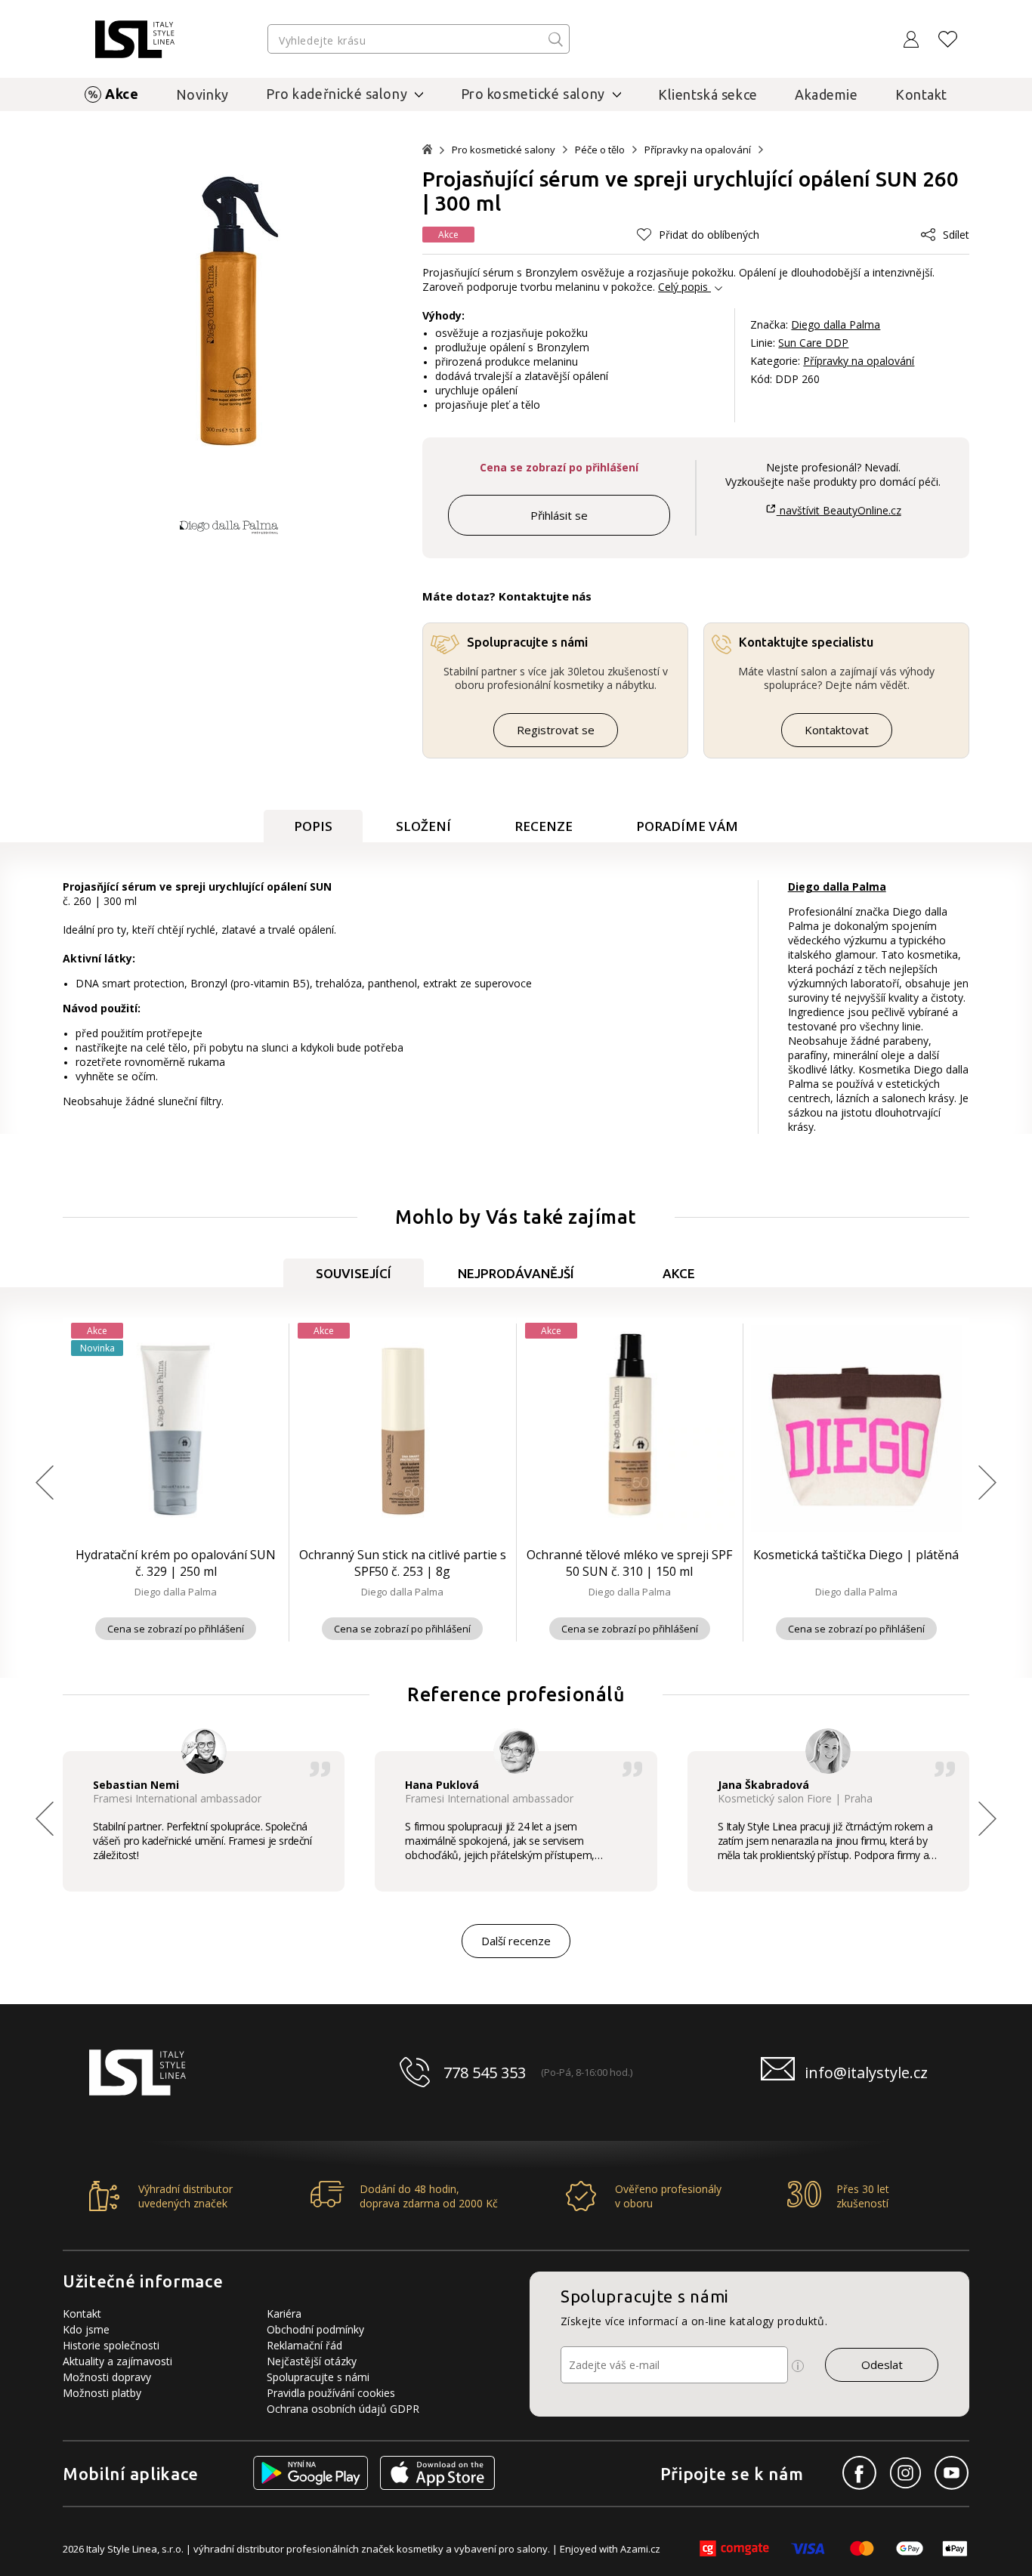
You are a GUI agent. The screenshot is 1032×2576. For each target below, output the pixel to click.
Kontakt (921, 94)
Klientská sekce (708, 94)
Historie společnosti (111, 2345)
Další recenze (516, 1941)
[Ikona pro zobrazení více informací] (798, 2366)
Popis (313, 826)
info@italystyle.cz (866, 2073)
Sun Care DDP (813, 343)
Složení (423, 826)
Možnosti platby (102, 2393)
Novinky (202, 94)
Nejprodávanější (516, 1273)
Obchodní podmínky (315, 2329)
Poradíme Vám (687, 826)
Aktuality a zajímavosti (117, 2361)
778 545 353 (485, 2073)
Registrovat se (556, 730)
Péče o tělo (600, 150)
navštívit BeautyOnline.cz (839, 510)
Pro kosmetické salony (504, 150)
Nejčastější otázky (312, 2361)
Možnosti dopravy (107, 2377)
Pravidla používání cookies (331, 2393)
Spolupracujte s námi (318, 2377)
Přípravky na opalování (698, 150)
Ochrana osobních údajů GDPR (343, 2409)
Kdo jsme (86, 2329)
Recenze (544, 826)
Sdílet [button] (956, 235)
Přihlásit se (559, 515)
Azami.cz (640, 2549)
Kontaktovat (837, 730)
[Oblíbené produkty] (948, 39)
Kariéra (284, 2313)
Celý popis (683, 287)
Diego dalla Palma (836, 324)
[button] (698, 235)
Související (354, 1273)
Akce (122, 94)
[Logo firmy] (135, 39)
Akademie (827, 94)
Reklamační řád (304, 2345)
